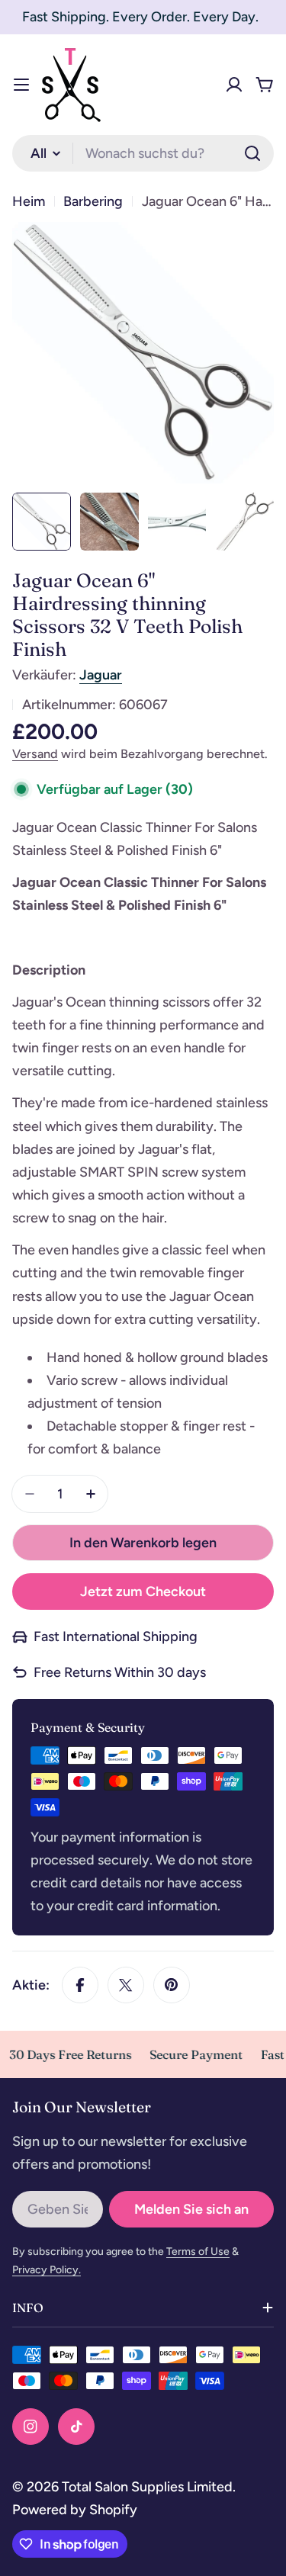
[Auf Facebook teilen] (80, 1985)
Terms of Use (198, 2252)
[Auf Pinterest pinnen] (172, 1985)
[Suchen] (252, 153)
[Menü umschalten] (21, 85)
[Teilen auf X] (126, 1985)
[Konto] (234, 85)
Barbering (93, 201)
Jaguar (101, 675)
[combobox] (143, 153)
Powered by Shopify (75, 2510)
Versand (35, 754)
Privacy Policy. (47, 2270)
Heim (29, 201)
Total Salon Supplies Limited (147, 2487)
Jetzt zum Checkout (143, 1592)
